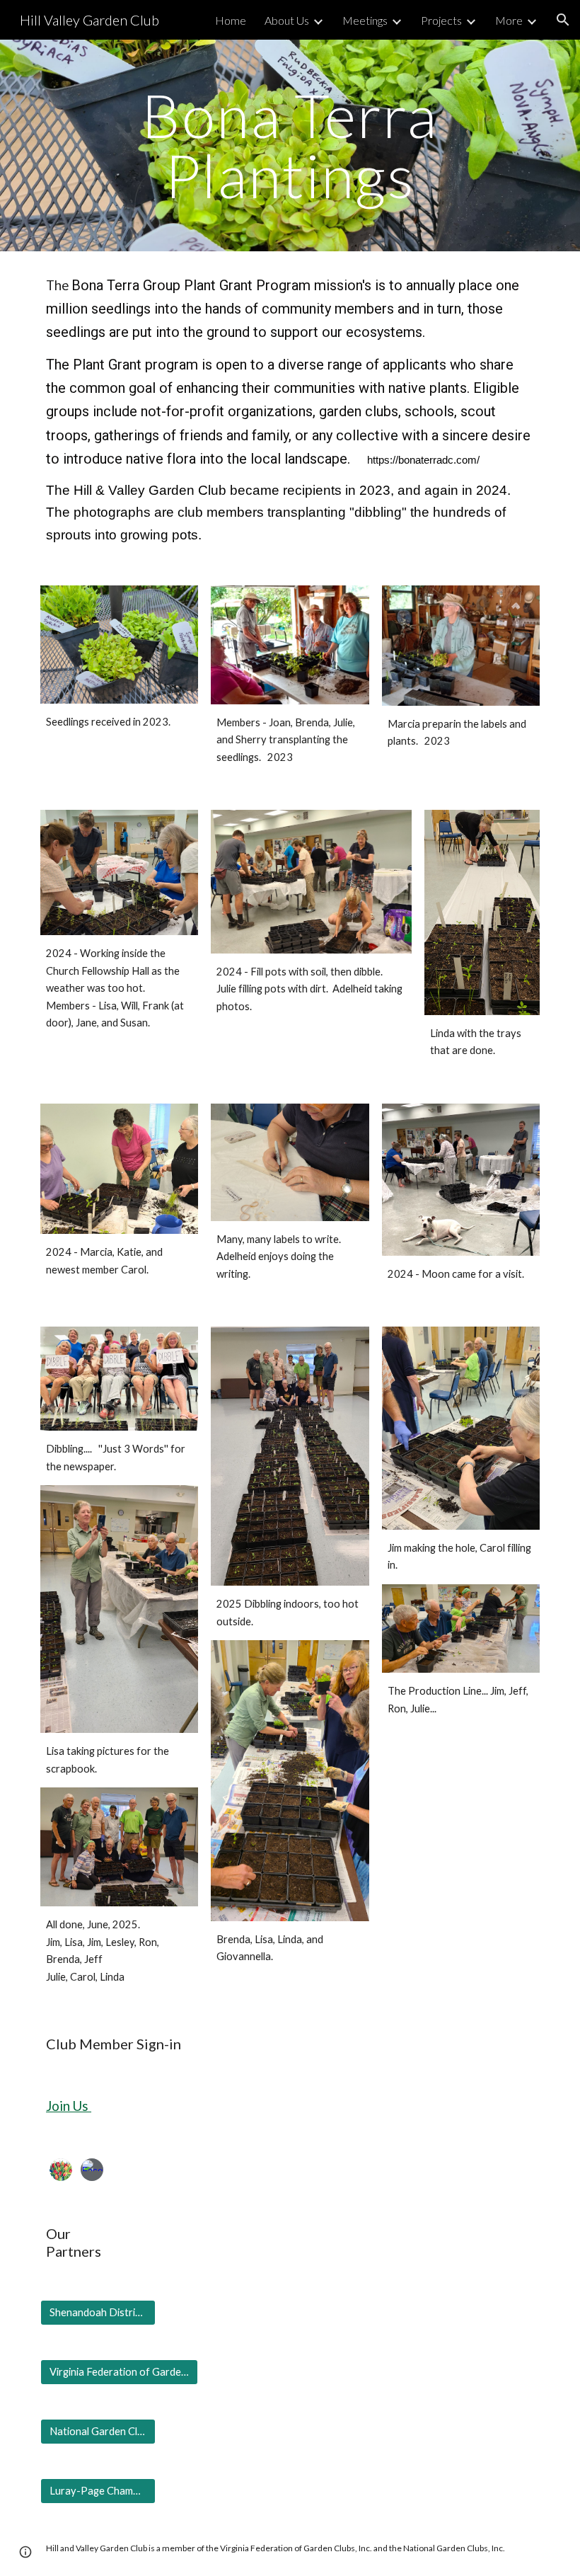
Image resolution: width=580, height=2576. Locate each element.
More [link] (509, 20)
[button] (563, 20)
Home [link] (231, 20)
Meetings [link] (365, 20)
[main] (290, 145)
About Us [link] (287, 20)
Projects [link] (441, 20)
